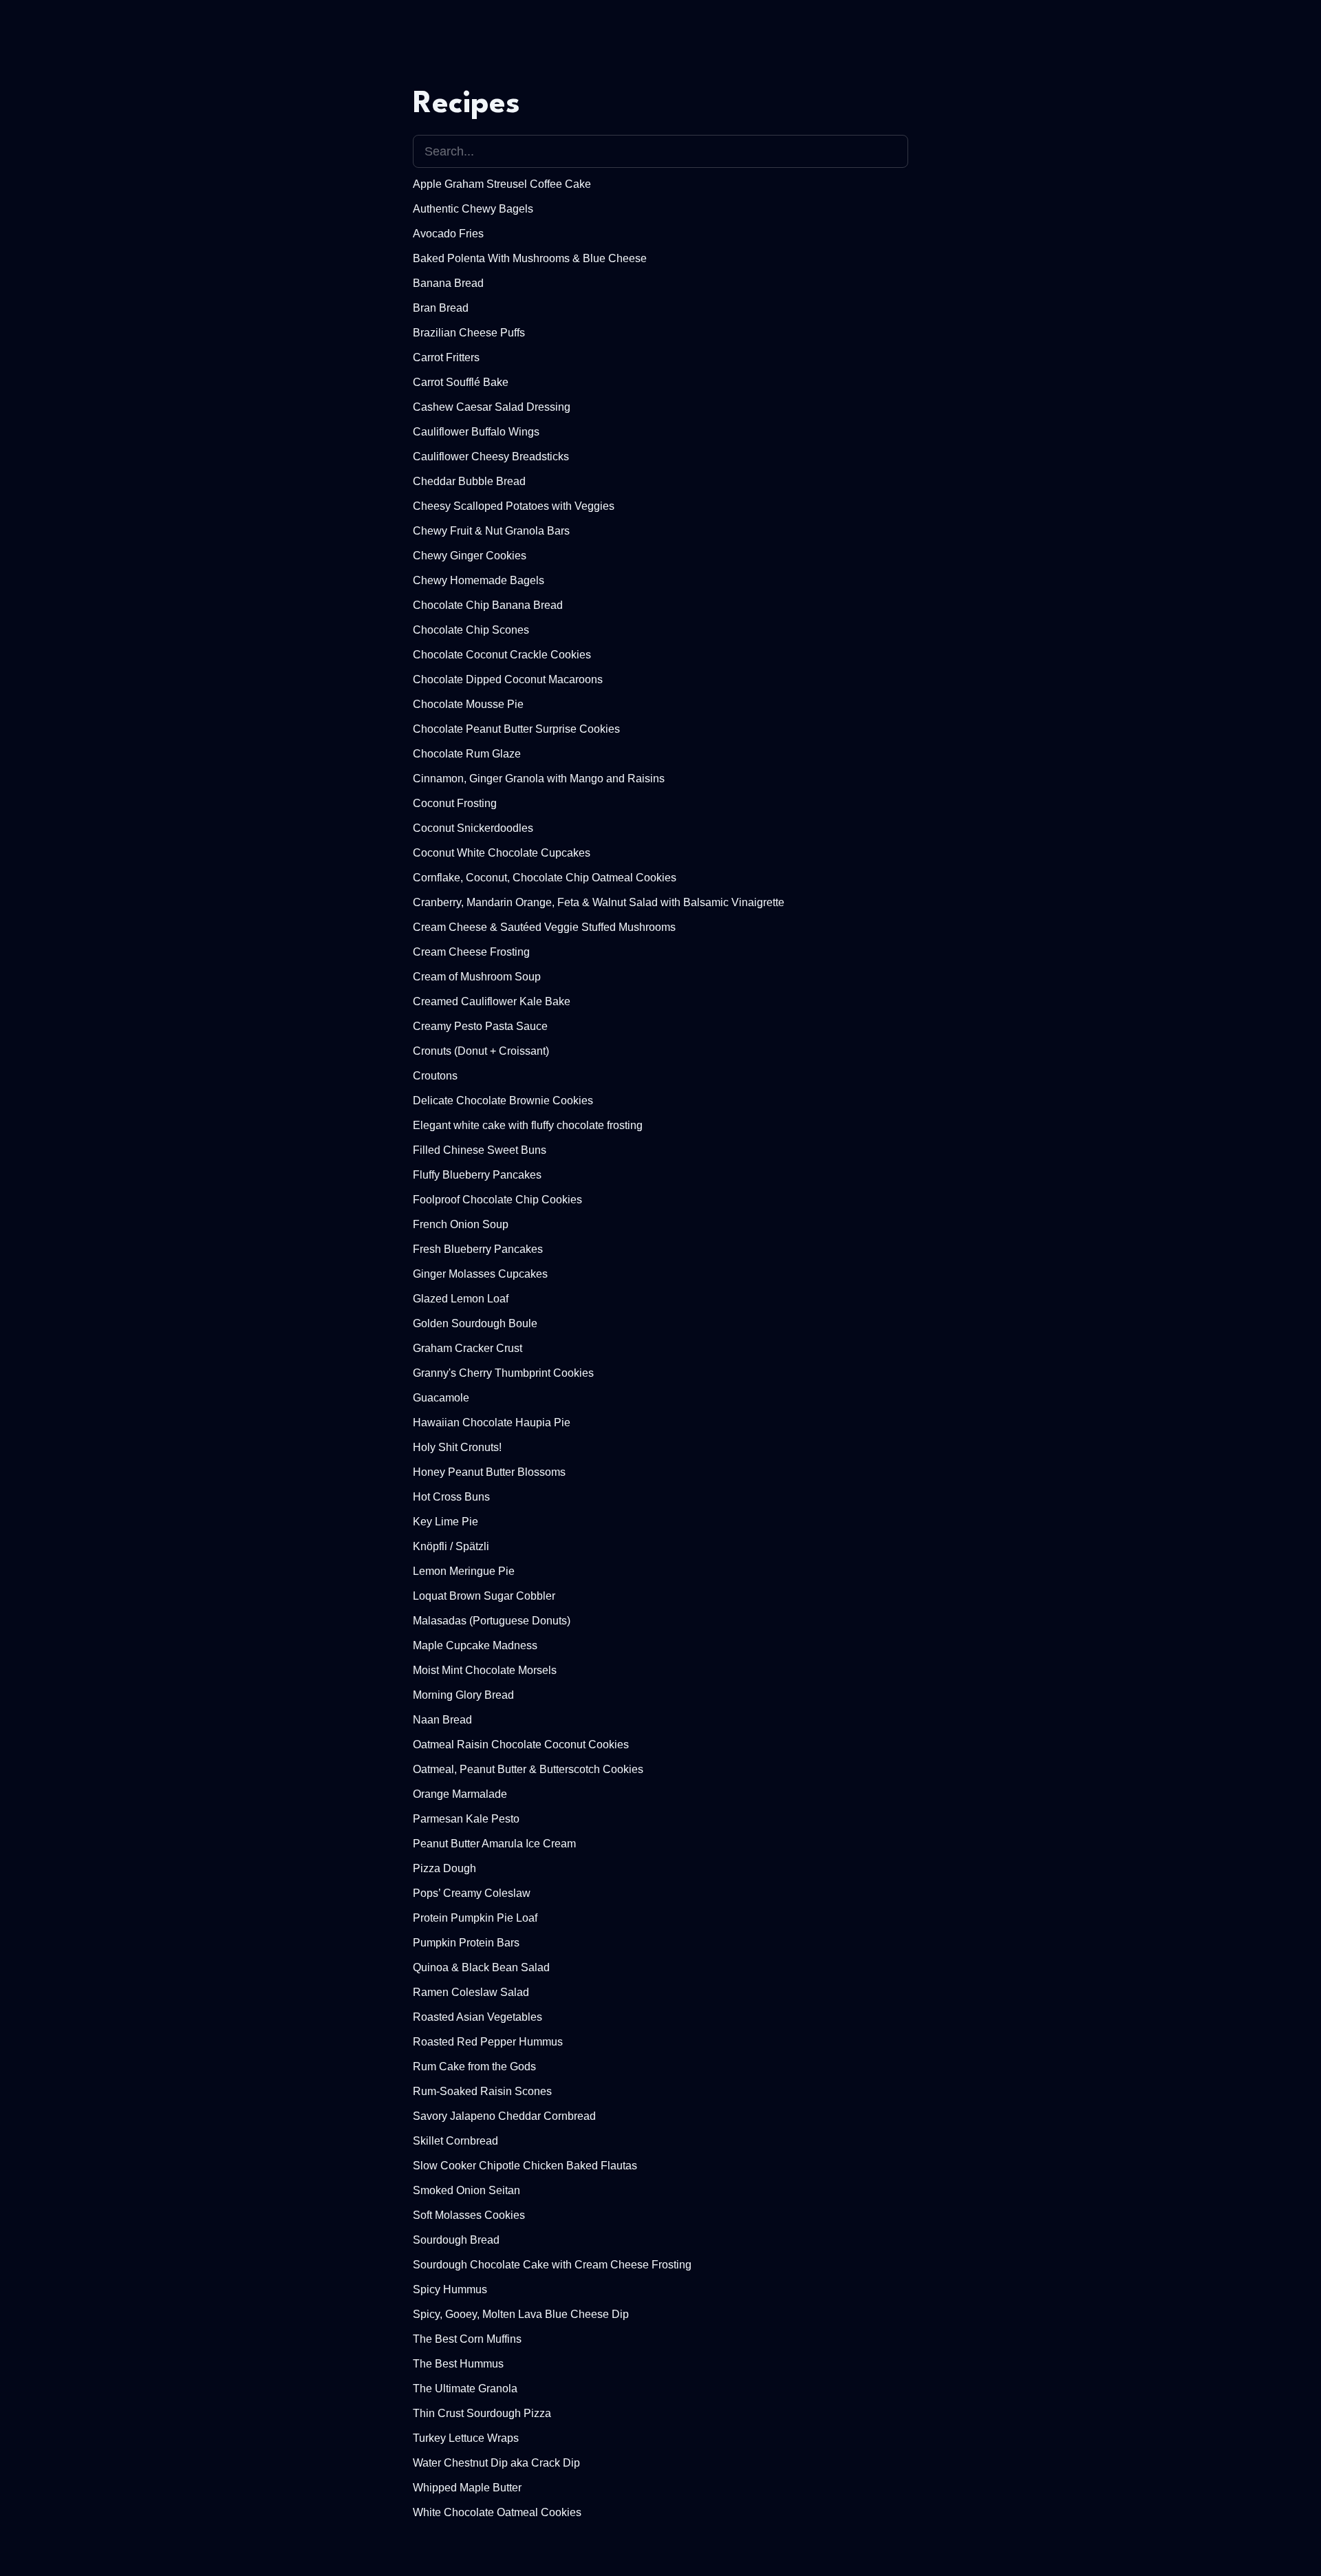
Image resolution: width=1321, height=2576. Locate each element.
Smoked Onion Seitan (466, 2190)
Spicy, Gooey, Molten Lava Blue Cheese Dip (521, 2314)
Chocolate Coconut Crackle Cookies (502, 655)
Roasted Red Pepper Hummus (488, 2042)
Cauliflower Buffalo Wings (476, 432)
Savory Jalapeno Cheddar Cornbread (504, 2116)
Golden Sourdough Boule (475, 1323)
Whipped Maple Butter (467, 2488)
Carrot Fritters (446, 357)
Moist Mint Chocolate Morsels (485, 1670)
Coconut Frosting (455, 803)
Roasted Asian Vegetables (477, 2017)
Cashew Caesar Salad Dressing (492, 407)
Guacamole (441, 1398)
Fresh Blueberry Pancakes (478, 1249)
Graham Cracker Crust (468, 1348)
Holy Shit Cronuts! (457, 1447)
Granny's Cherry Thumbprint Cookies (503, 1373)
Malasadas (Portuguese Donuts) (492, 1621)
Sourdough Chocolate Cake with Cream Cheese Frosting (552, 2265)
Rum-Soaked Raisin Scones (482, 2091)
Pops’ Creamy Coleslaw (472, 1893)
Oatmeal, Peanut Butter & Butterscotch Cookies (528, 1769)
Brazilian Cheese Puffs (469, 333)
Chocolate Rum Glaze (467, 754)
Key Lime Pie (445, 1522)
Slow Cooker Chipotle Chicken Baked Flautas (525, 2166)
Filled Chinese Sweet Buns (480, 1150)
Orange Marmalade (460, 1794)
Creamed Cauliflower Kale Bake (492, 1001)
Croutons (435, 1076)
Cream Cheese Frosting (471, 952)
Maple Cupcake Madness (475, 1645)
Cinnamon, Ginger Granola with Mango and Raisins (539, 779)
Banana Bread (448, 283)
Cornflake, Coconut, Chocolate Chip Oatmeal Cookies (545, 878)
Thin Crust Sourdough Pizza (482, 2413)
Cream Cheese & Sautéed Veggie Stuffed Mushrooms (544, 927)
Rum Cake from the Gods (474, 2067)
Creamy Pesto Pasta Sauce (480, 1026)
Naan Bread (442, 1720)
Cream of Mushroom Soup (477, 977)
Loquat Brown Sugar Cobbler (484, 1596)
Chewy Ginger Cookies (470, 556)
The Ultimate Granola (465, 2389)
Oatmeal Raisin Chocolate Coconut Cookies (521, 1745)
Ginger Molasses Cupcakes (480, 1274)
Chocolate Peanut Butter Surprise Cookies (516, 729)
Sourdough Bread (456, 2240)
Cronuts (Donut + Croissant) (481, 1051)
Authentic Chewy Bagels (473, 209)
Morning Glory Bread (463, 1695)
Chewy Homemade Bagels (479, 580)
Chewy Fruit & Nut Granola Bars (491, 531)
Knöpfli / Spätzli (451, 1546)
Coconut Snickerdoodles (473, 828)
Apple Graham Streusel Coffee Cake (502, 184)
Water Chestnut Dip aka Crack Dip (496, 2463)
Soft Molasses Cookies (469, 2215)
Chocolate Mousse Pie (468, 704)
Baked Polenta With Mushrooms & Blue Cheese (530, 258)
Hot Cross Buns (451, 1497)
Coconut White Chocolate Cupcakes (502, 853)
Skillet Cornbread (455, 2141)
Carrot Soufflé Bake (461, 382)
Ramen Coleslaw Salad (471, 1992)
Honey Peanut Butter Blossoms (489, 1472)
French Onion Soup (461, 1224)
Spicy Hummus (450, 2289)
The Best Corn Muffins (467, 2339)
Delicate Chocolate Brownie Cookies (503, 1101)
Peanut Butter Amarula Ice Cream (494, 1844)
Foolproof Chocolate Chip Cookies (497, 1200)
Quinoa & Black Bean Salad (481, 1967)
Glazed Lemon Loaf (461, 1299)
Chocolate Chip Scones (471, 630)
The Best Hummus (458, 2364)
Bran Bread (441, 308)
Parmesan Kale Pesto (466, 1819)
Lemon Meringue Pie (464, 1571)
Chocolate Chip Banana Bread (488, 605)
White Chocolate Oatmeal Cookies (497, 2512)
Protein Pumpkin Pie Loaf (475, 1918)
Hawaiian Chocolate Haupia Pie (492, 1423)
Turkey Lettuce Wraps (466, 2438)
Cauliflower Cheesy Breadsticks (491, 457)
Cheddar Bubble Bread (469, 481)
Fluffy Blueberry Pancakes (477, 1175)
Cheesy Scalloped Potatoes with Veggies (514, 506)
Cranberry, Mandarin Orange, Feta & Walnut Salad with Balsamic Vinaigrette (599, 902)
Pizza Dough (444, 1868)
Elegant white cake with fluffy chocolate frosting (528, 1125)
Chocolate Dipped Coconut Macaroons (508, 679)
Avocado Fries (448, 234)
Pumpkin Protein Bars (466, 1943)
